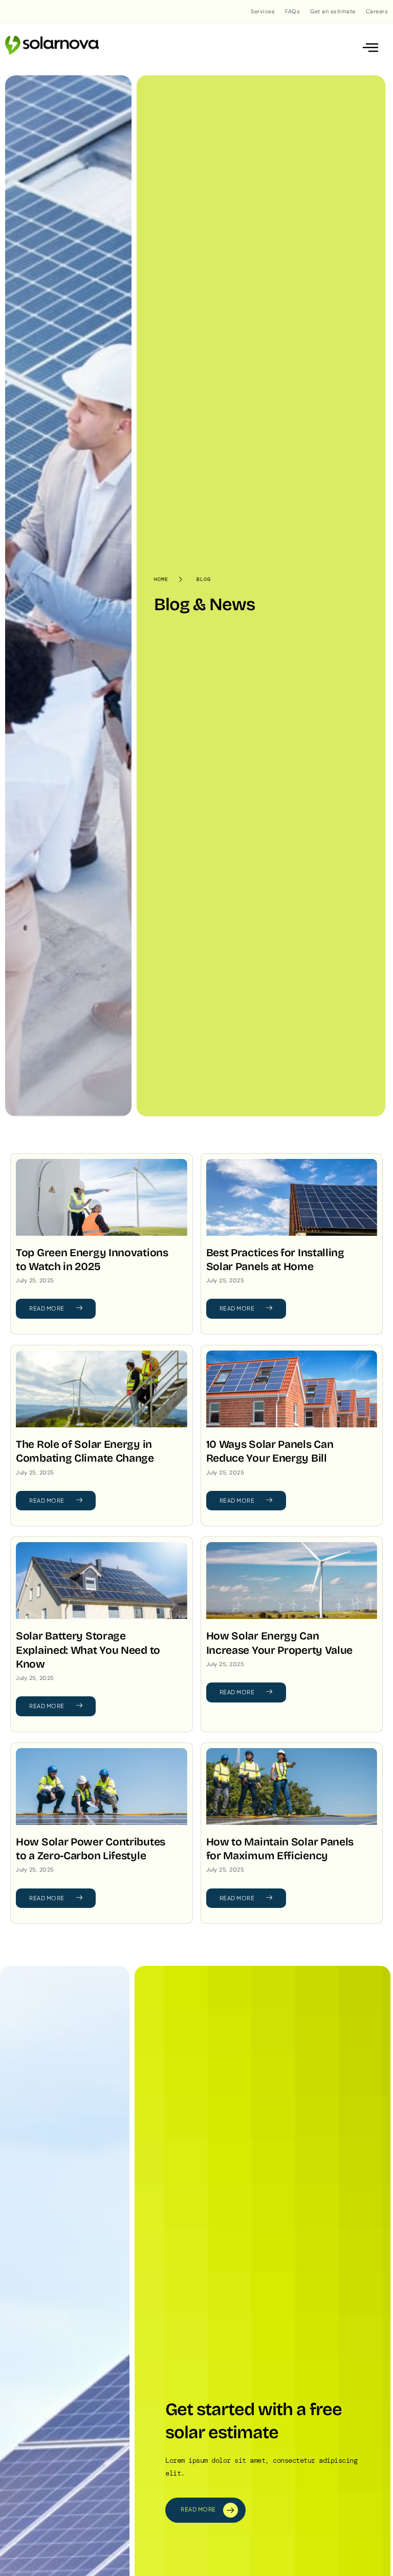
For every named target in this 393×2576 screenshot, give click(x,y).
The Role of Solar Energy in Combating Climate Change (85, 1451)
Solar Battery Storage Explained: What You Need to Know (88, 1650)
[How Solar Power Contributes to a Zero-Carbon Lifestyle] (102, 1786)
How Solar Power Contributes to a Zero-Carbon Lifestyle (91, 1849)
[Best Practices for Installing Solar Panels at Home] (292, 1197)
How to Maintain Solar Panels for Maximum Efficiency (280, 1849)
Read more (198, 2509)
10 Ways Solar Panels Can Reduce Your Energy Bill (270, 1451)
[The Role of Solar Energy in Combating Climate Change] (102, 1389)
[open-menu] (371, 48)
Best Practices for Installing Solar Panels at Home (275, 1260)
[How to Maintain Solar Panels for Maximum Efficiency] (292, 1786)
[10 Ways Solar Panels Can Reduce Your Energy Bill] (292, 1389)
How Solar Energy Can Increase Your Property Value (280, 1643)
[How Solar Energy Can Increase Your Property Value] (292, 1581)
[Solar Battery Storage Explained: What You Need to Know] (102, 1581)
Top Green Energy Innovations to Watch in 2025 (92, 1260)
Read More (47, 1308)
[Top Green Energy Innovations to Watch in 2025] (102, 1197)
